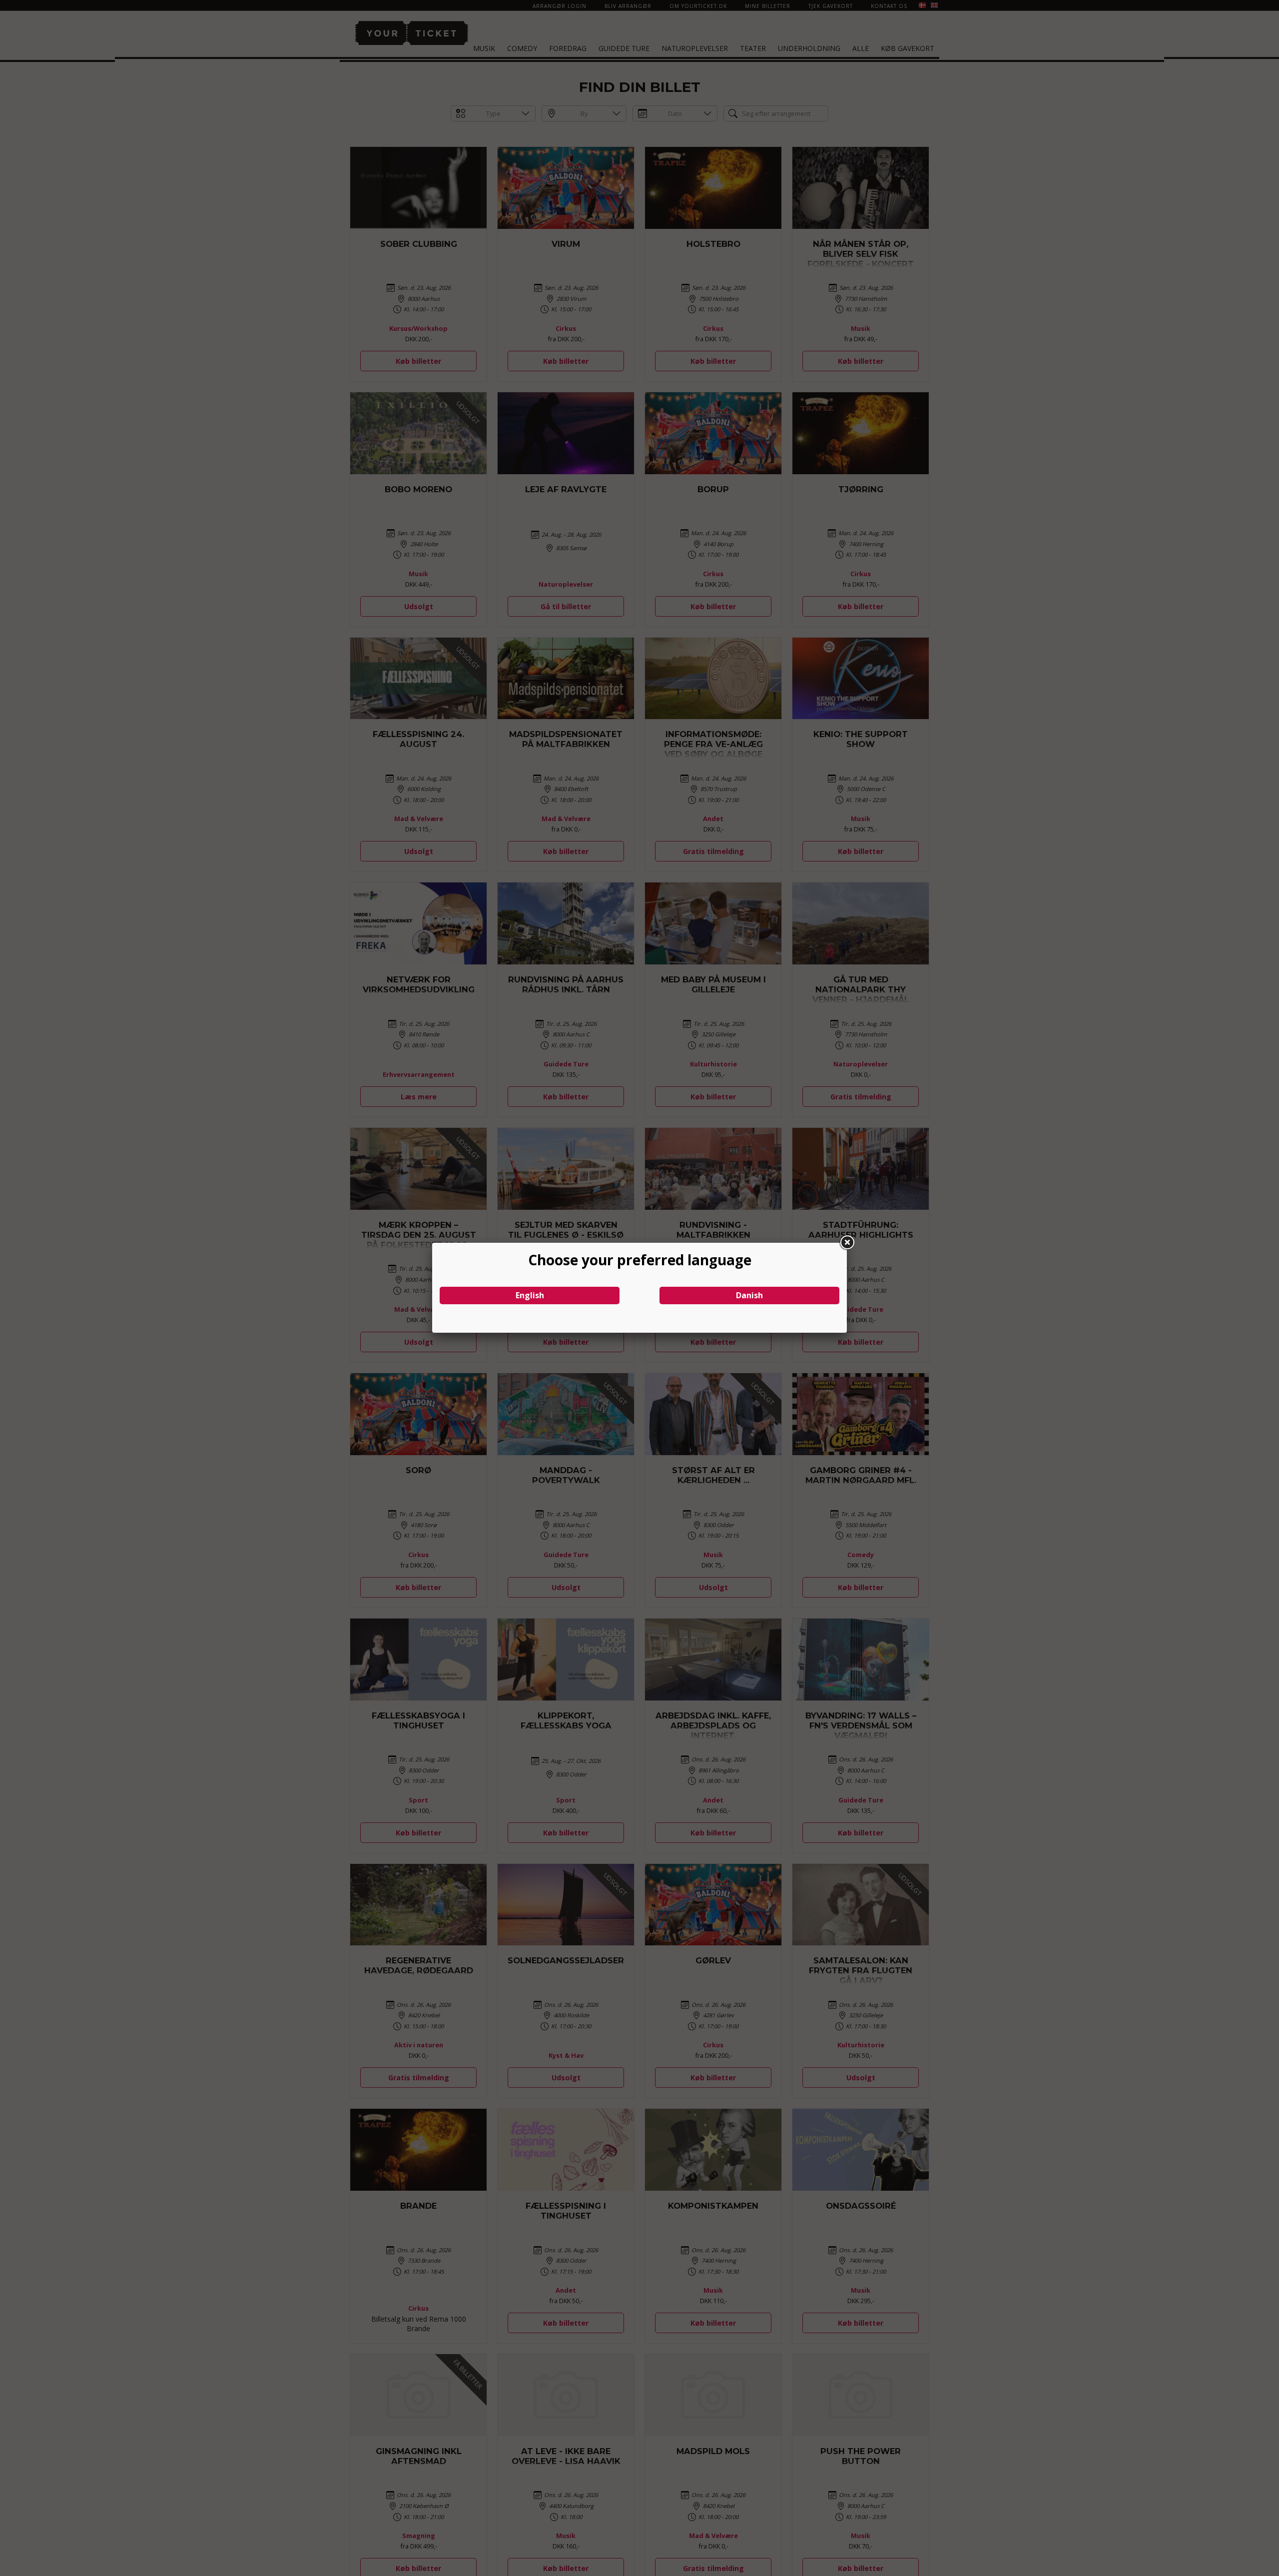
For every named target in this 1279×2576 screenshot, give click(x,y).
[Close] (847, 1243)
